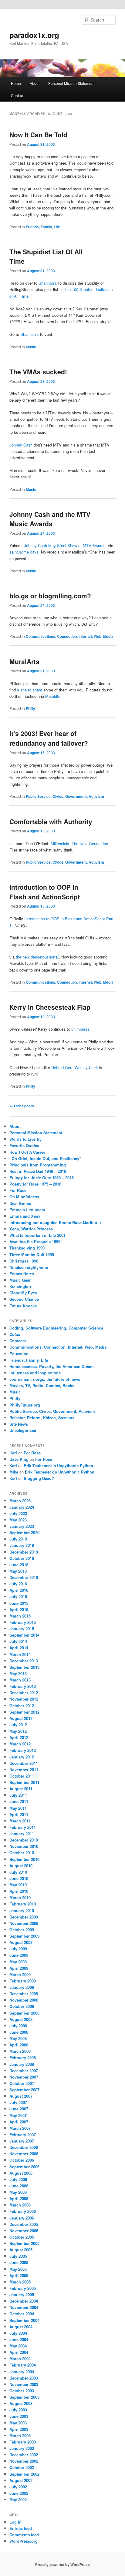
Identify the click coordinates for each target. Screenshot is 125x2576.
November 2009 (24, 1923)
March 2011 (20, 1821)
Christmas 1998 (24, 1261)
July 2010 (18, 1872)
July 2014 (18, 1641)
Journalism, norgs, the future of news (45, 1379)
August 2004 (21, 2327)
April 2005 (19, 2275)
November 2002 (24, 2461)
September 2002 (24, 2474)
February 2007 (23, 2134)
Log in (15, 2522)
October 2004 (22, 2314)
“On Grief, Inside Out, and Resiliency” (45, 1158)
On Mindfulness (24, 1197)
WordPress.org (24, 2541)
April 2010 (19, 1891)
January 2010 (22, 1910)
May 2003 (18, 2423)
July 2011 (18, 1795)
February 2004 (23, 2365)
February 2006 (23, 2211)
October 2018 (22, 1558)
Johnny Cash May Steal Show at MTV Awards (65, 545)
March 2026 (20, 1501)
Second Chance (24, 1299)
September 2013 (24, 1667)
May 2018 (18, 1571)
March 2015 (20, 1616)
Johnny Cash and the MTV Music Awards (50, 519)
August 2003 (21, 2403)
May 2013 (18, 1673)
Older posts (22, 1106)
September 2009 (24, 1936)
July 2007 (18, 2102)
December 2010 (24, 1840)
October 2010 (22, 1853)
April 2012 (19, 1737)
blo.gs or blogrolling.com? (50, 596)
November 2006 (24, 2154)
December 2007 (24, 2071)
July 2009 (18, 1949)
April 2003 (19, 2429)
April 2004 (19, 2352)
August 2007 (21, 2096)
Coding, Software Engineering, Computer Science (56, 1328)
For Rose (18, 1190)
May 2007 (18, 2115)
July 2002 (18, 2487)
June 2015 (19, 1603)
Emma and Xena (25, 1216)
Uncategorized (23, 1430)
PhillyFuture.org (25, 1405)
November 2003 (24, 2384)
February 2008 (23, 2057)
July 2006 (18, 2179)
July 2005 (18, 2256)
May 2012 (18, 1731)
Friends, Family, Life (43, 227)
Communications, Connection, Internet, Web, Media (70, 636)
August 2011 (21, 1789)
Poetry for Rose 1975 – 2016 (35, 1184)
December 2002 (24, 2455)
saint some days (24, 552)
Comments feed (24, 2535)
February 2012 (23, 1750)
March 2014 (20, 1654)
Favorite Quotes (24, 1145)
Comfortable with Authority (51, 821)
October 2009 (22, 1930)
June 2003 (19, 2416)
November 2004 (24, 2307)
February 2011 (23, 1827)
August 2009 (21, 1942)
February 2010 (23, 1904)
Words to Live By (25, 1139)
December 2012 (24, 1693)
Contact (17, 95)
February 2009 (23, 1981)
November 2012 (24, 1699)
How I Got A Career (27, 1152)
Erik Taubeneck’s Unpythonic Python (58, 1465)
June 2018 (19, 1565)
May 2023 (18, 1520)
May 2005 (18, 2269)
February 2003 (23, 2442)
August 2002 (21, 2480)
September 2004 (24, 2320)
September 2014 (24, 1635)
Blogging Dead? (39, 1478)
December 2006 (24, 2147)
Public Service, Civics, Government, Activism (65, 796)
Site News (19, 1424)
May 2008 (18, 2038)
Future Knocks (23, 1306)
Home (16, 83)
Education (19, 1354)
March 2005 (20, 2282)
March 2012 (20, 1744)
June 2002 (19, 2493)
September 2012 (24, 1712)
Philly (30, 708)
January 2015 (22, 1629)
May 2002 (18, 2499)
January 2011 (22, 1833)
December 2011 (24, 1763)
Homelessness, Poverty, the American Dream (52, 1366)
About (35, 83)
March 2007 (20, 2128)
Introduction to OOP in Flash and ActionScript (45, 892)
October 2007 (22, 2083)
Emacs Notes (22, 1274)
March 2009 (20, 1974)
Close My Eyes (23, 1293)
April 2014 (19, 1648)
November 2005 (24, 2231)
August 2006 (21, 2173)
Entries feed (21, 2528)
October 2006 (22, 2160)
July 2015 (18, 1596)
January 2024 (22, 1507)
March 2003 (20, 2435)
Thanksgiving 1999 (27, 1248)
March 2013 (20, 1680)
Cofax (15, 1334)
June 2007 (19, 2109)
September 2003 (24, 2397)
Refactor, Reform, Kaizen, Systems (42, 1418)
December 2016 (24, 1577)
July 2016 (18, 1584)
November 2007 (24, 2077)
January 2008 (22, 2064)
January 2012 (22, 1757)
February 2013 (23, 1686)
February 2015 (23, 1622)
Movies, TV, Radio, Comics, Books (42, 1385)
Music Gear (20, 1280)
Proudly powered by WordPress (62, 2564)
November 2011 (24, 1770)
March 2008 (20, 2051)
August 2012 (21, 1718)
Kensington (20, 1286)
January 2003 (22, 2448)
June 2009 (19, 1955)
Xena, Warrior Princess (31, 1229)
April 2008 (19, 2045)
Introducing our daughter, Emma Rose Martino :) (55, 1222)
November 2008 (24, 2000)
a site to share (30, 690)
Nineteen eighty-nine (29, 1267)
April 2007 (19, 2122)
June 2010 (19, 1878)
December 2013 (24, 1661)
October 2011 (22, 1776)
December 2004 (24, 2301)
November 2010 (24, 1846)
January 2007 (22, 2141)
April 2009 (19, 1968)
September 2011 (24, 1782)
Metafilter (53, 696)
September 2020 (24, 1532)
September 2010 (24, 1859)
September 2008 (24, 2013)
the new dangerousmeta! (37, 957)
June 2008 (19, 2032)
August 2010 (21, 1866)
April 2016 (19, 1590)
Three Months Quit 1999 (32, 1255)
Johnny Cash (21, 445)
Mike (14, 1472)
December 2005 (24, 2224)
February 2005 (23, 2288)
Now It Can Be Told (38, 135)
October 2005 (22, 2237)
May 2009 (18, 1962)
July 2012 (18, 1725)
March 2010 (20, 1897)
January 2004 (22, 2372)
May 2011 (18, 1808)
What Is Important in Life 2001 (37, 1235)
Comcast (18, 1341)
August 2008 (21, 2019)
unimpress (80, 1029)
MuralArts (24, 661)
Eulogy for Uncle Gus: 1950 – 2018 (42, 1178)
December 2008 (24, 1994)
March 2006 (20, 2205)
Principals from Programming (38, 1165)
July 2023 (18, 1513)
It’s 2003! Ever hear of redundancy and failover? (49, 738)
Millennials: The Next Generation (79, 843)
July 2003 (18, 2410)
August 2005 (21, 2250)
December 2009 (24, 1917)
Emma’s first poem (27, 1210)
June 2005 (19, 2262)
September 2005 (24, 2243)
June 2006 (19, 2186)
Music (31, 347)
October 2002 (22, 2467)
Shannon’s (48, 283)
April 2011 (19, 1814)
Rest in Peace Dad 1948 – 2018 (38, 1171)
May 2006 (18, 2192)
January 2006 (22, 2218)
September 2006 (24, 2167)
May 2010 (18, 1885)
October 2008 (22, 2006)
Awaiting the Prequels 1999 (35, 1241)
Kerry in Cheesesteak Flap (50, 1007)
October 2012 (22, 1706)
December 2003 (24, 2378)
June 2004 (19, 2339)
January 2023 (22, 1526)
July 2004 (18, 2333)
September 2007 (24, 2090)
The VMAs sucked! (38, 372)
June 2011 (19, 1801)
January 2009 (22, 1987)
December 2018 (24, 1552)
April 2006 (19, 2198)
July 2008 (18, 2026)
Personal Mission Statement (71, 83)
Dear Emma (20, 1203)
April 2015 (19, 1609)
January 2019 (22, 1545)
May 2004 (18, 2346)
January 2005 (22, 2295)
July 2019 (18, 1539)
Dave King (19, 1459)
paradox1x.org (34, 35)
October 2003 (22, 2391)
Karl (13, 1453)
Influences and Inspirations (35, 1373)
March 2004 (20, 2359)
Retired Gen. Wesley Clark (75, 1067)
